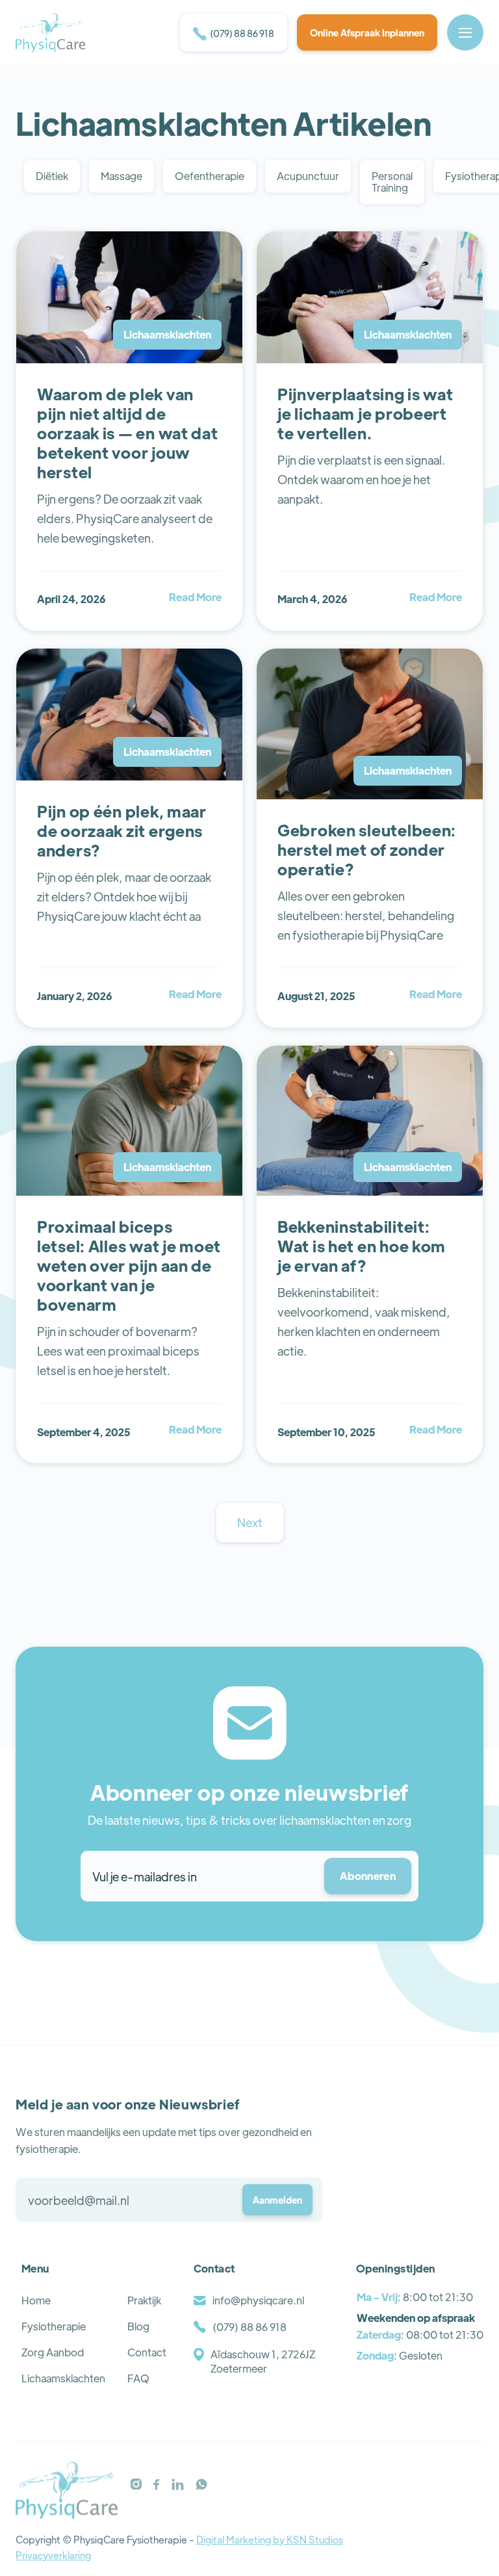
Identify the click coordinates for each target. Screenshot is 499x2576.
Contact (147, 2352)
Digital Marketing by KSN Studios (270, 2539)
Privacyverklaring (53, 2555)
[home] (50, 32)
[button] (465, 32)
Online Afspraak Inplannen (367, 32)
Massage (122, 176)
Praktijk (144, 2300)
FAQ (138, 2378)
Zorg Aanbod (53, 2352)
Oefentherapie (210, 176)
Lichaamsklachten (63, 2378)
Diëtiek (52, 176)
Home (36, 2300)
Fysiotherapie (54, 2326)
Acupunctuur (308, 176)
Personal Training (392, 182)
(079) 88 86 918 (234, 34)
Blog (138, 2326)
